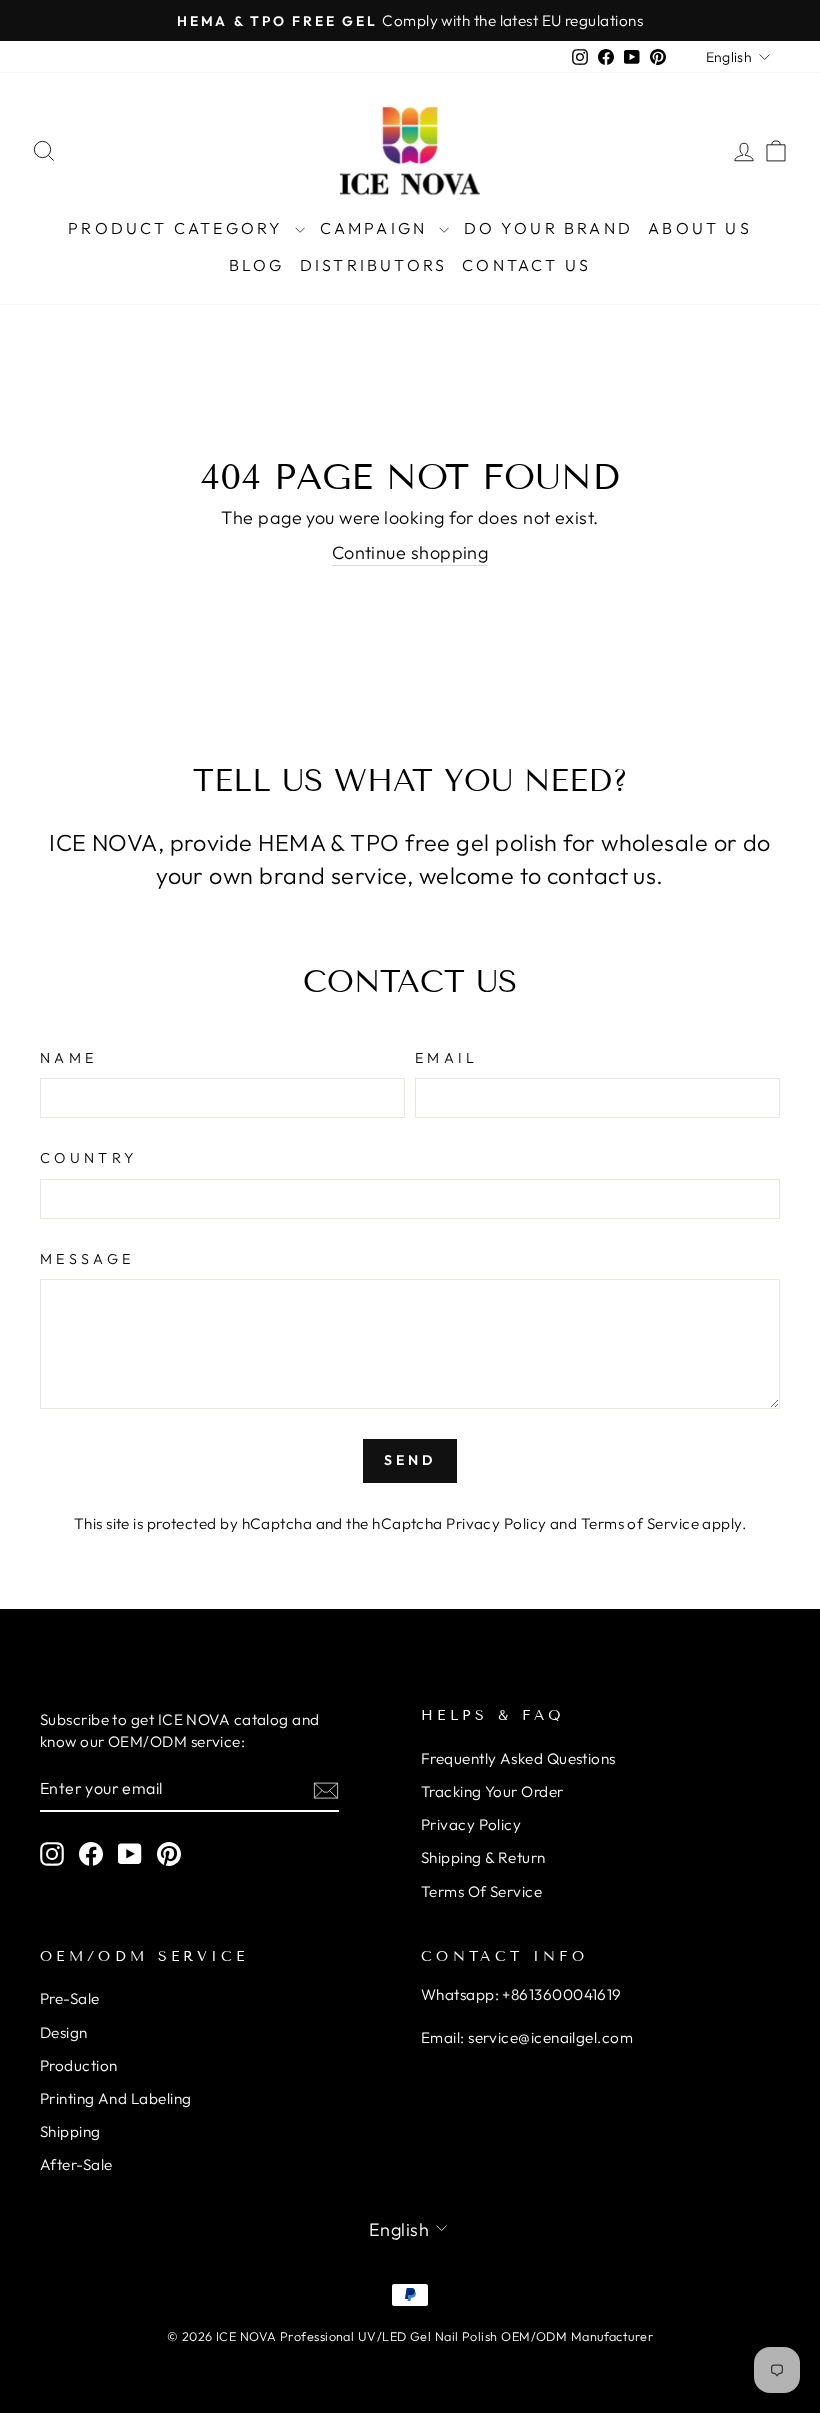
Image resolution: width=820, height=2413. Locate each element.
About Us (700, 228)
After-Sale (76, 2164)
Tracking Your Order (492, 1791)
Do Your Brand (549, 228)
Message (87, 1259)
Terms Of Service (481, 1891)
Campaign (377, 228)
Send (410, 1460)
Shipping (70, 2131)
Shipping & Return (483, 1857)
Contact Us (526, 265)
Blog (257, 265)
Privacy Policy (496, 1523)
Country (88, 1158)
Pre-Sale (70, 1998)
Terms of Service (640, 1523)
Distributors (373, 265)
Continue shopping (410, 552)
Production (79, 2065)
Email (447, 1058)
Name (68, 1058)
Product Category (178, 228)
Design (64, 2032)
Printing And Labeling (115, 2098)
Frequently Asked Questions (518, 1758)
